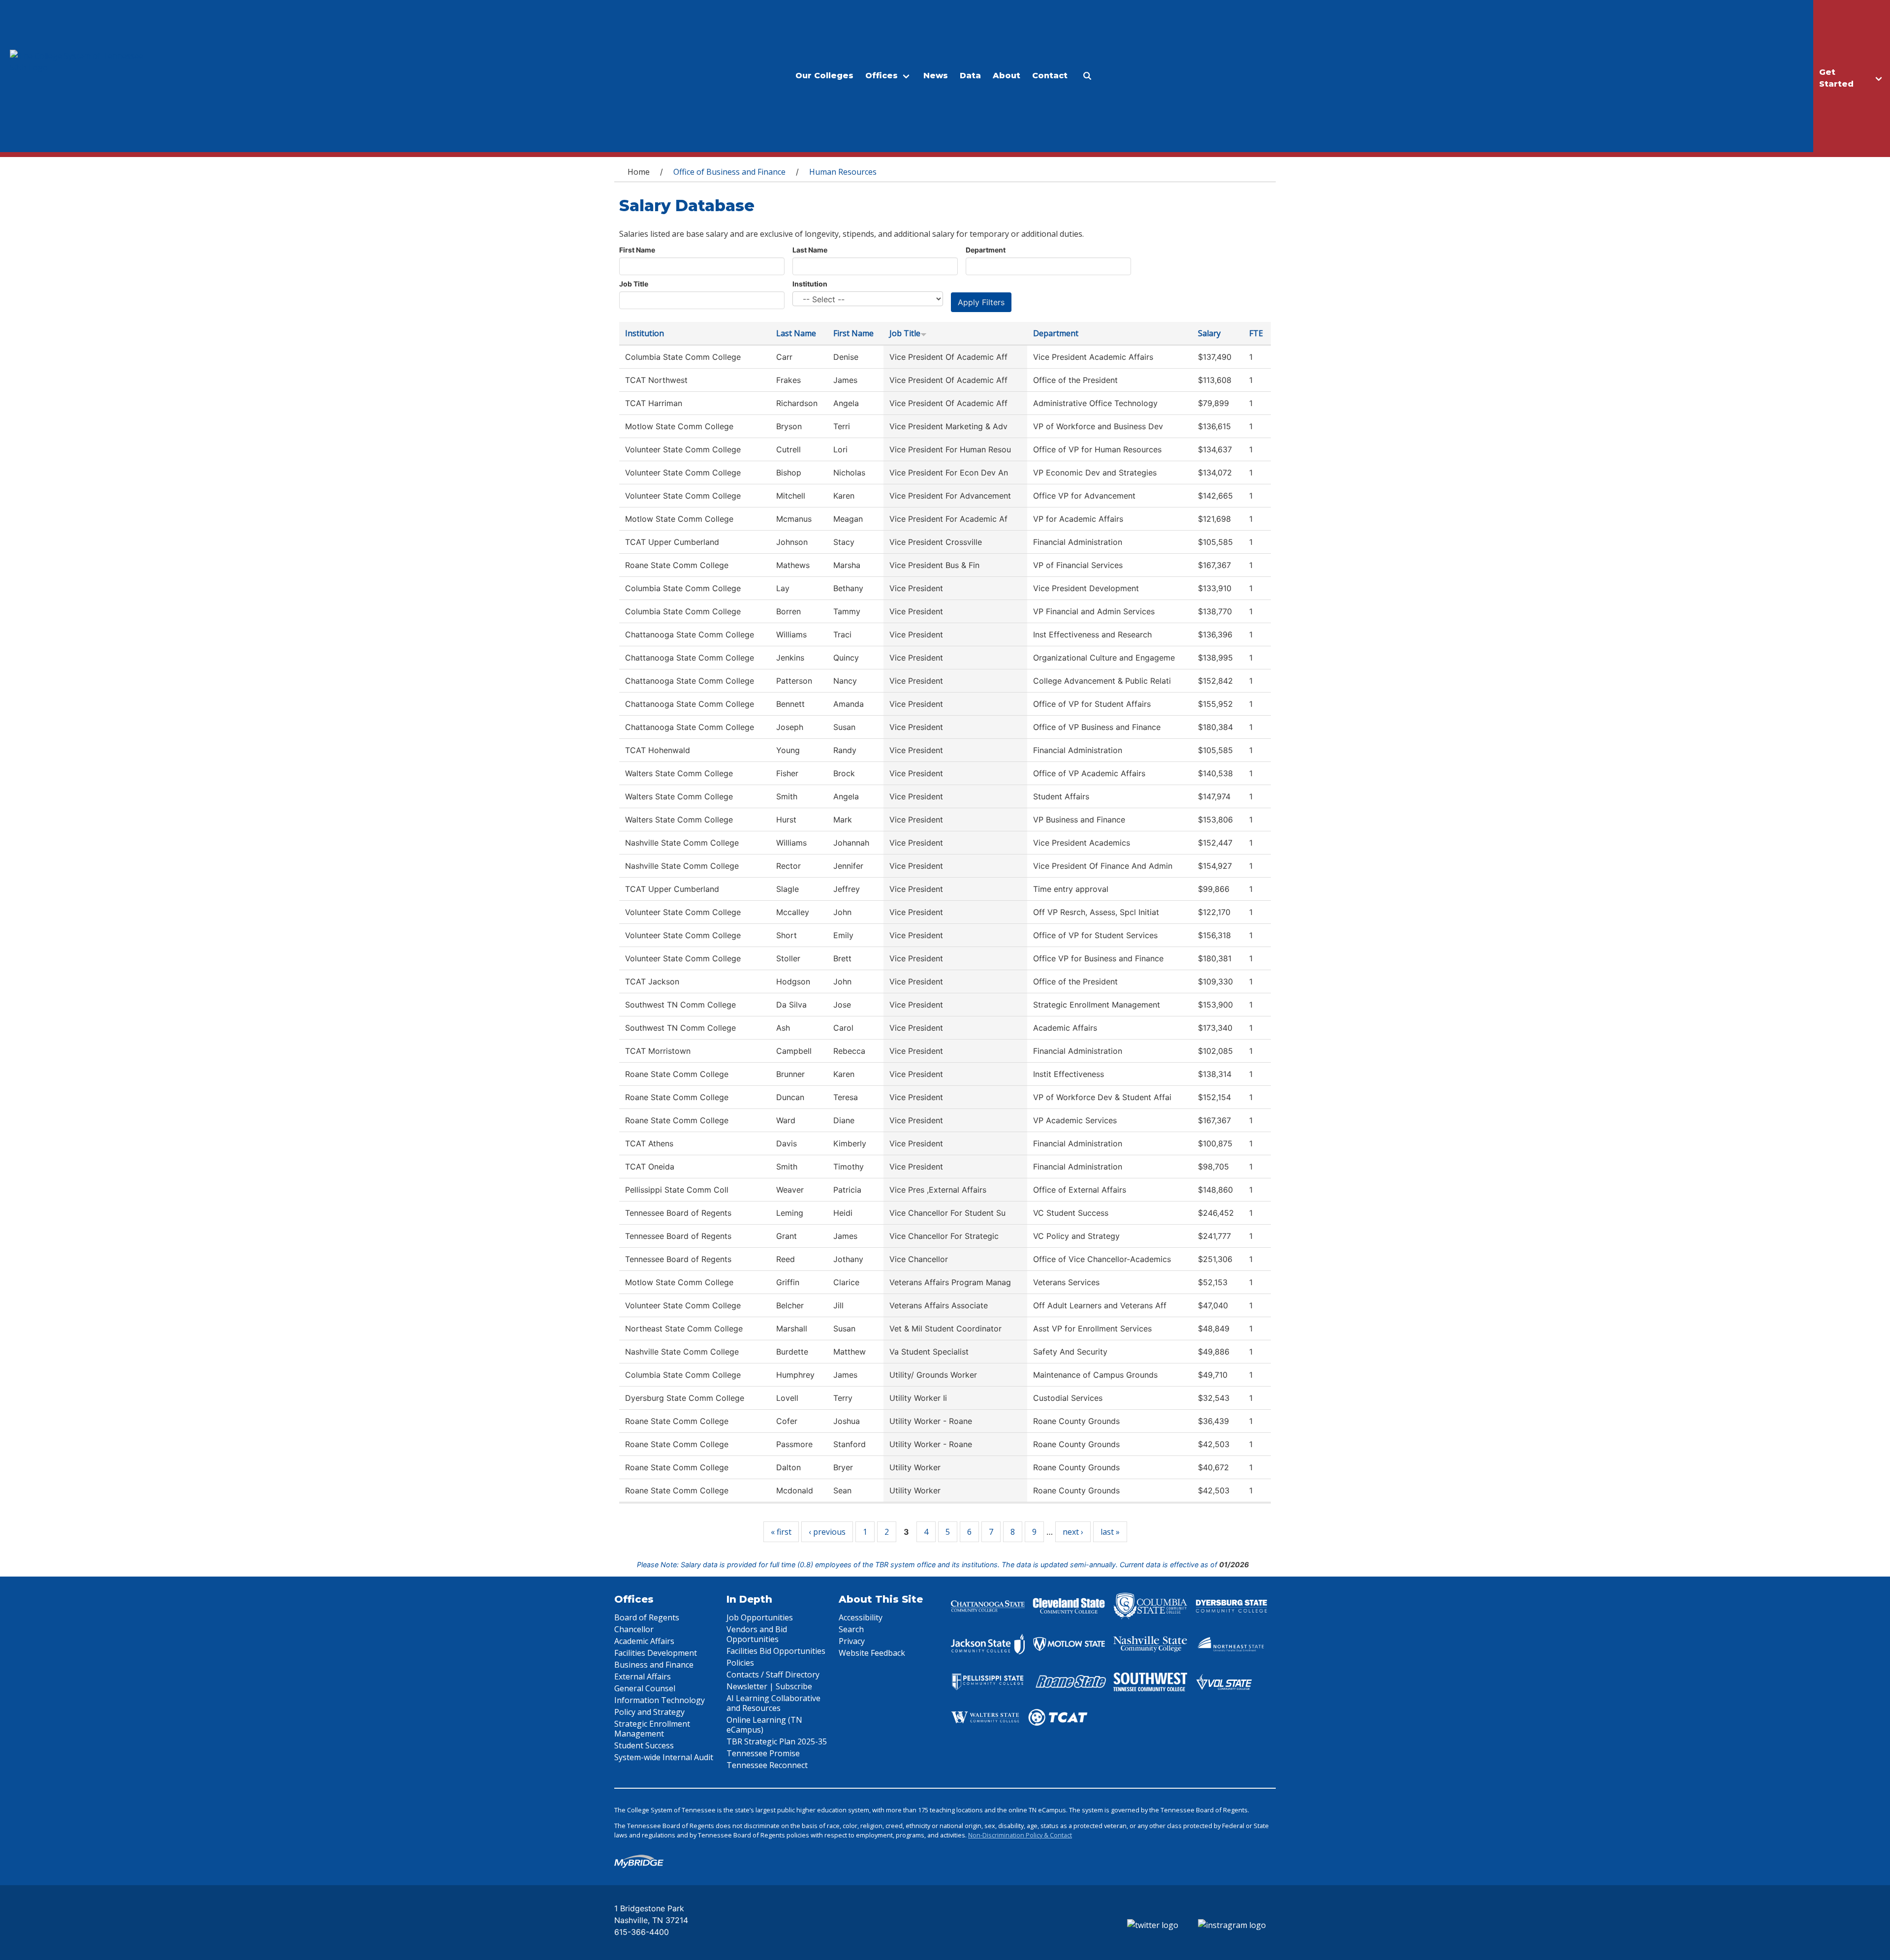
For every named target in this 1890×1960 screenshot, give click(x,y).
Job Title (634, 284)
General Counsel (645, 1688)
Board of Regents (647, 1617)
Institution (810, 284)
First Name (637, 250)
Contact (1050, 76)
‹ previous (827, 1532)
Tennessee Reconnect (767, 1765)
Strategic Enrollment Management (652, 1729)
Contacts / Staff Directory (773, 1675)
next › (1073, 1532)
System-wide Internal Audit (664, 1757)
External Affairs (643, 1676)
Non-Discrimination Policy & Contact (1020, 1835)
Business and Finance (654, 1665)
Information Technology (660, 1700)
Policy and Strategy (649, 1712)
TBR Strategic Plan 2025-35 (777, 1741)
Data (970, 76)
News (936, 76)
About (1007, 76)
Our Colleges (824, 76)
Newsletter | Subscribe (769, 1686)
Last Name (810, 250)
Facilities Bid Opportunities (776, 1651)
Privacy (852, 1641)
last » (1110, 1532)
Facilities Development (656, 1653)
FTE (1256, 333)
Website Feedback (872, 1653)
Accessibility (861, 1617)
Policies (740, 1663)
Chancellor (634, 1629)
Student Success (644, 1745)
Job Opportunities (760, 1617)
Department (986, 250)
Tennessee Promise (763, 1753)
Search (851, 1629)
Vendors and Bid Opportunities (757, 1634)
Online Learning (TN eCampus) (764, 1725)
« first (781, 1532)
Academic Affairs (644, 1641)
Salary (1209, 333)
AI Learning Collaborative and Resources (773, 1703)
